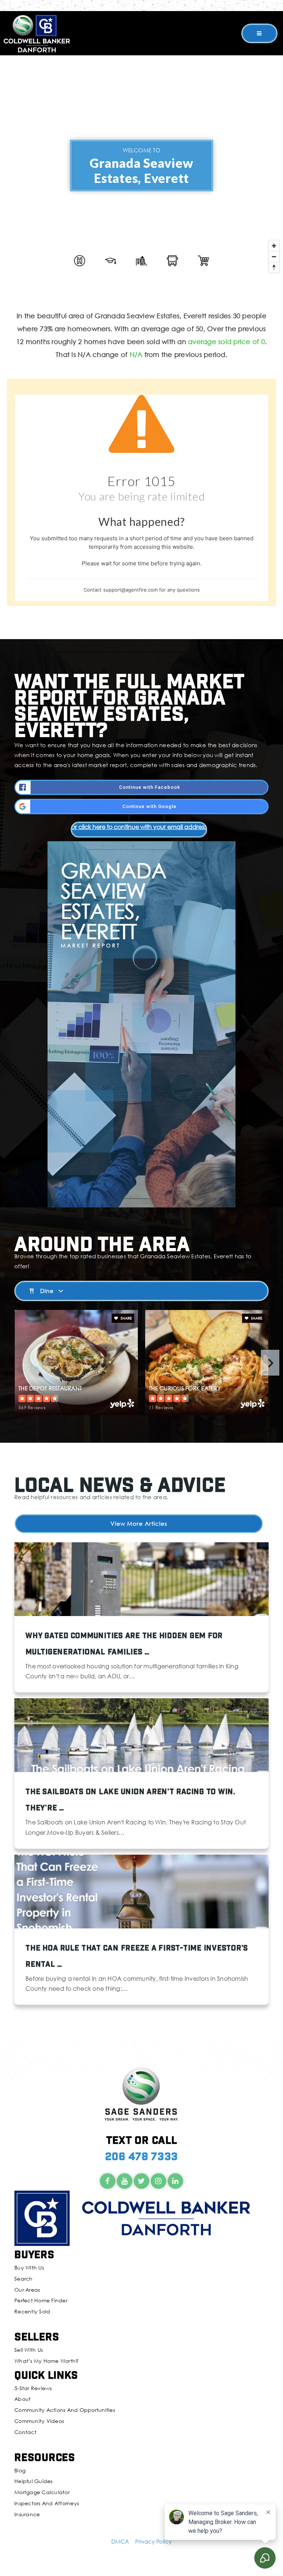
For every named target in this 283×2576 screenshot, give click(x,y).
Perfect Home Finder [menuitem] (41, 2300)
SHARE (125, 1318)
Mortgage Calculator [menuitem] (42, 2492)
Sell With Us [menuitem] (29, 2350)
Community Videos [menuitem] (39, 2421)
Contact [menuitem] (25, 2432)
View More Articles (139, 1523)
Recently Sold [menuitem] (32, 2311)
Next (270, 1363)
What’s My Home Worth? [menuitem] (46, 2361)
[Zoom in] (274, 246)
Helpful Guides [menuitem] (34, 2481)
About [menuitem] (22, 2399)
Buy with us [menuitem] (29, 2268)
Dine (47, 1291)
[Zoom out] (274, 256)
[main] (141, 1019)
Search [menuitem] (24, 2279)
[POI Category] (80, 261)
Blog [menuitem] (20, 2470)
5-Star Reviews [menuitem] (33, 2388)
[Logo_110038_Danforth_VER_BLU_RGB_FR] (37, 32)
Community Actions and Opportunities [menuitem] (65, 2410)
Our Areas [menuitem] (27, 2290)
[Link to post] (141, 1579)
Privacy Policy (153, 2541)
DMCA (120, 2541)
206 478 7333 (141, 2156)
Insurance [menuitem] (27, 2514)
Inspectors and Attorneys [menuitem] (47, 2503)
